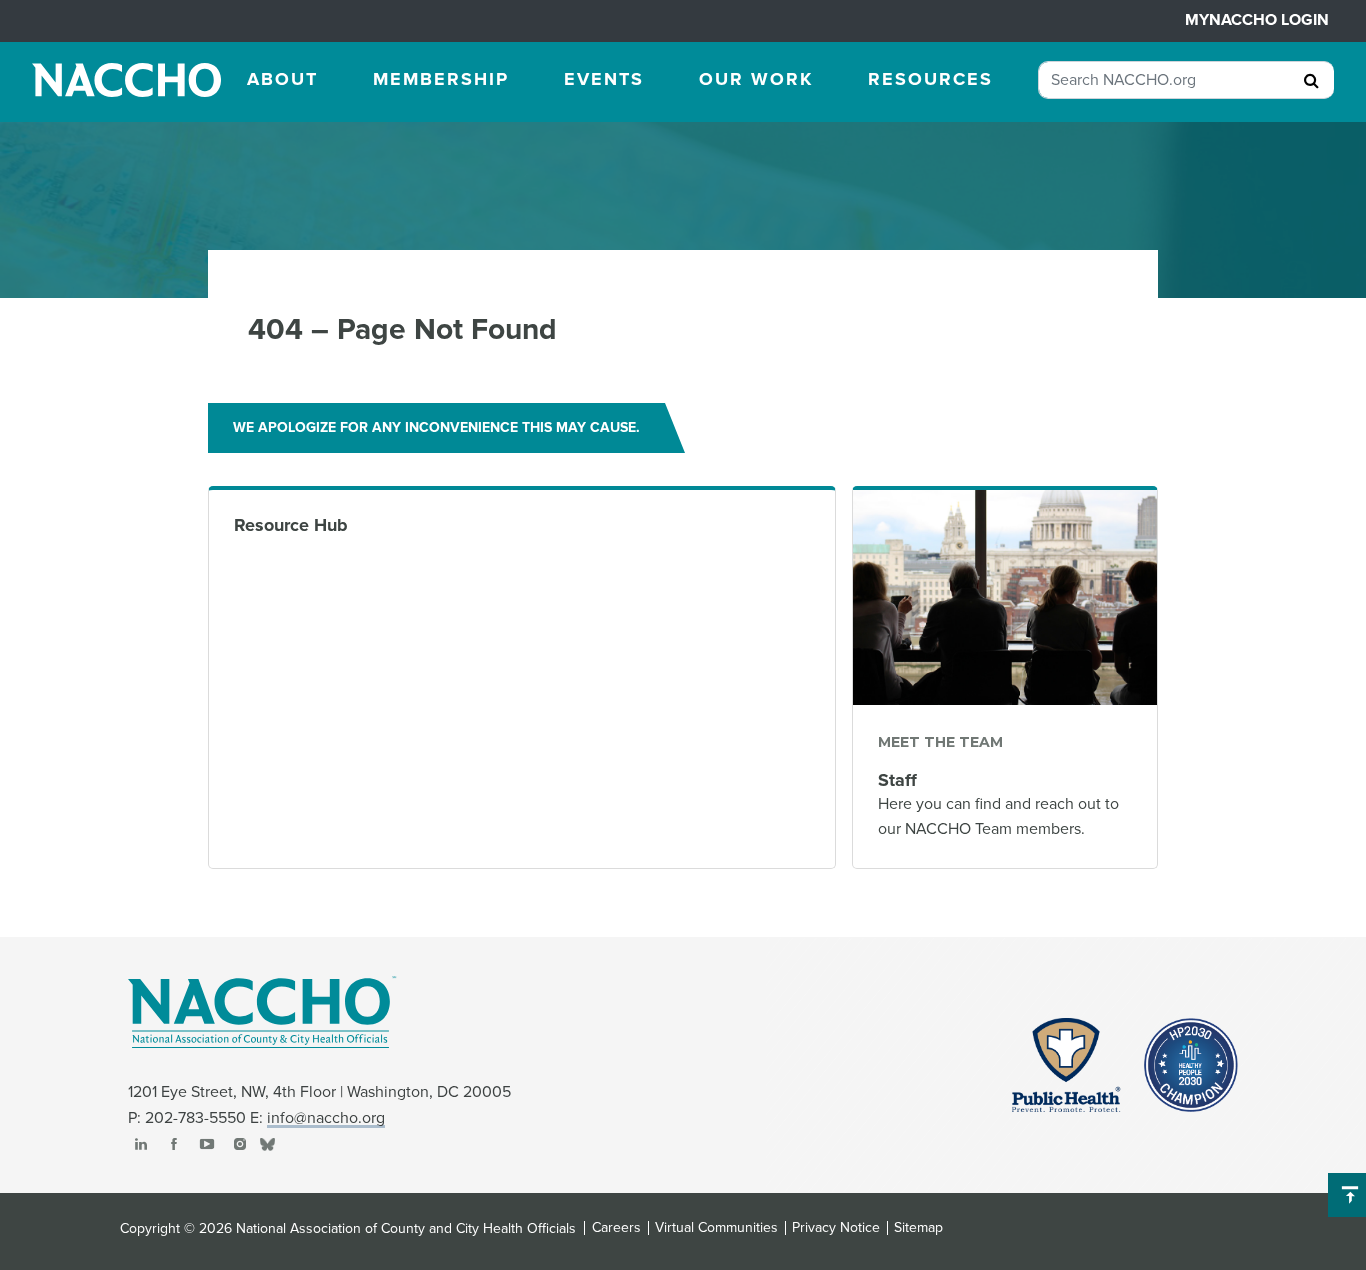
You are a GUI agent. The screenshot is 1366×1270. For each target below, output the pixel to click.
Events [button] (604, 79)
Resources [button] (930, 79)
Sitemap (918, 1228)
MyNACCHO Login (1257, 20)
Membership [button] (441, 79)
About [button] (282, 79)
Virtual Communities (716, 1228)
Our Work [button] (756, 79)
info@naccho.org (326, 1118)
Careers (616, 1228)
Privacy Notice (836, 1228)
